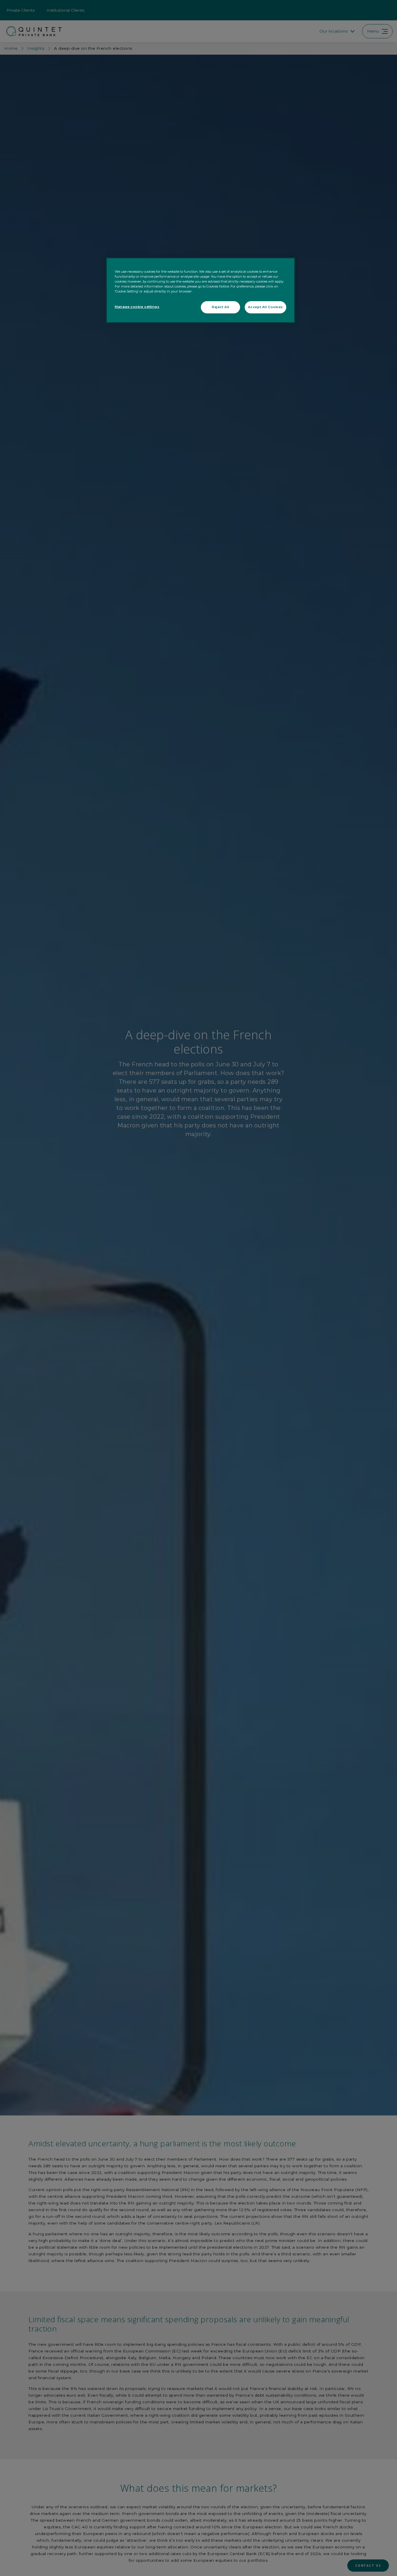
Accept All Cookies (265, 307)
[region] (201, 290)
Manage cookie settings (137, 307)
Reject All (221, 307)
